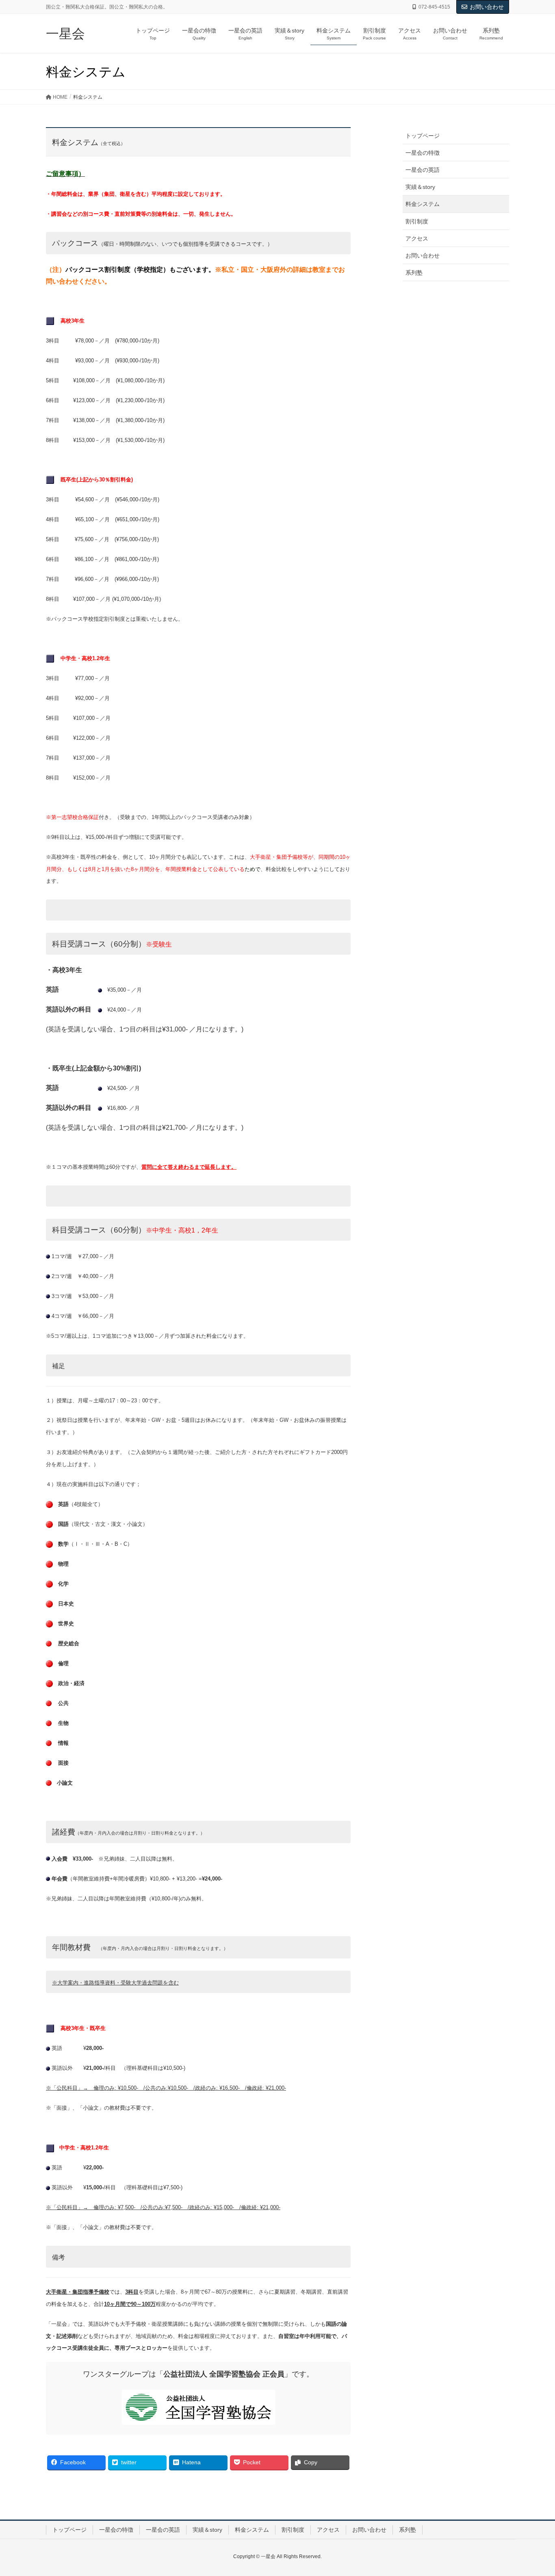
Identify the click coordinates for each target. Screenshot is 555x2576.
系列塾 (414, 273)
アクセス (417, 238)
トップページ (423, 136)
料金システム (423, 204)
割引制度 (417, 221)
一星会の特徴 (423, 153)
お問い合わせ (487, 7)
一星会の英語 (423, 170)
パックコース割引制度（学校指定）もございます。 (140, 270)
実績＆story (420, 187)
